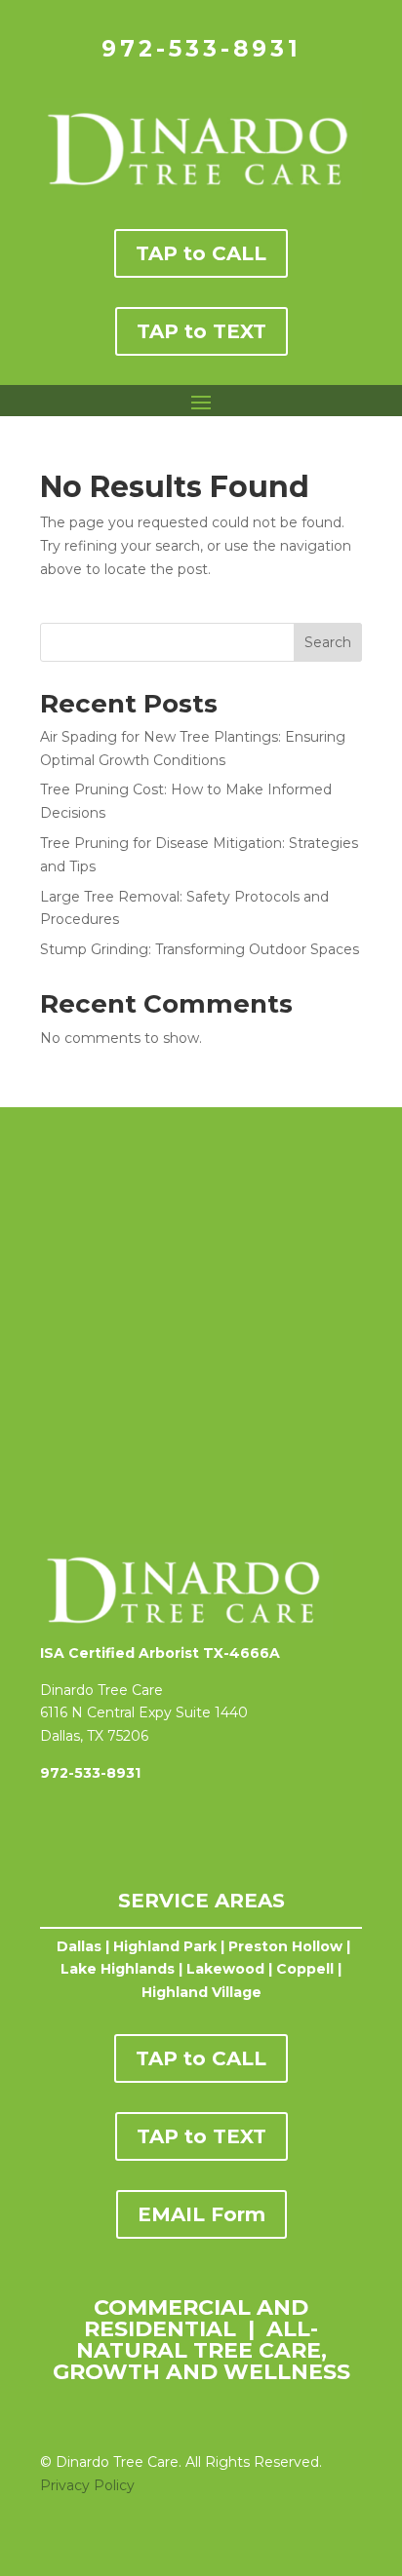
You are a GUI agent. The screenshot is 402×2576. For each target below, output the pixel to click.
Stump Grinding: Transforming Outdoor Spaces (200, 949)
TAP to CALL (201, 253)
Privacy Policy (87, 2485)
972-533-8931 (201, 49)
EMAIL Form (201, 2214)
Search (328, 642)
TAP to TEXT (201, 331)
